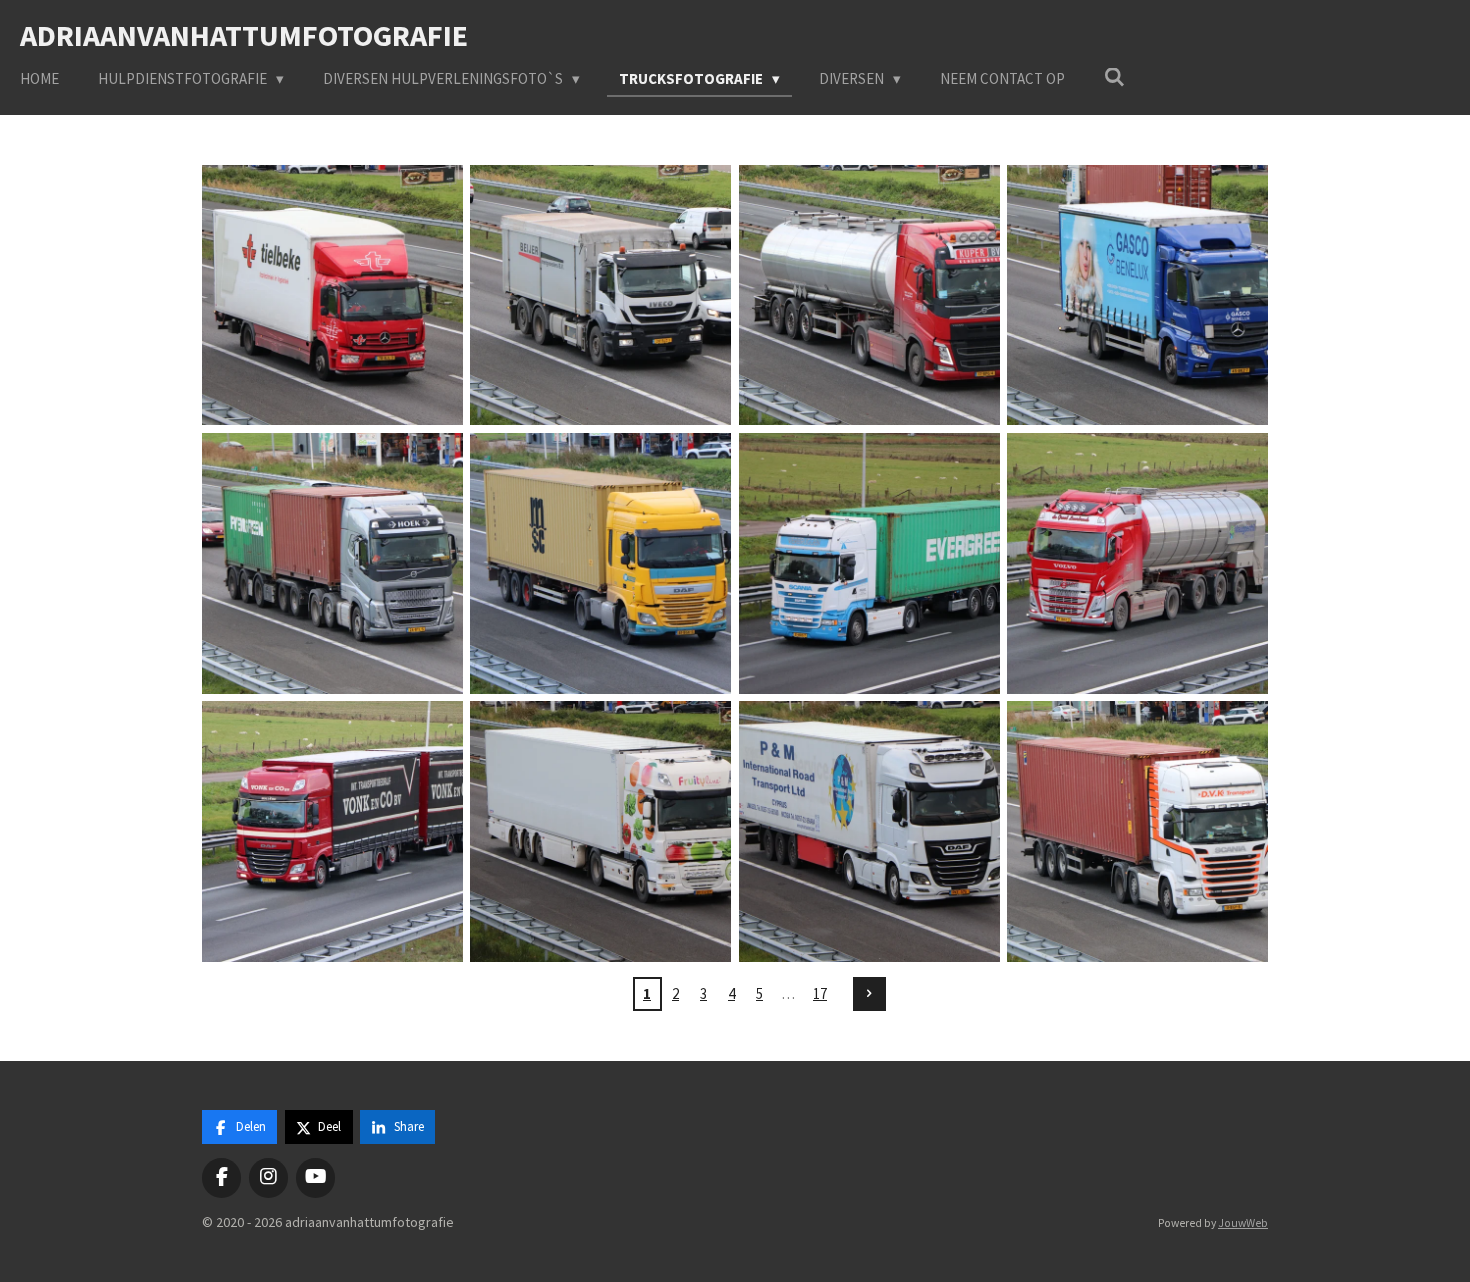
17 (820, 993)
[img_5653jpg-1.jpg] (332, 832)
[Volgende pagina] (870, 994)
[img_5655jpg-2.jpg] (1137, 563)
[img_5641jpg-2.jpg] (869, 295)
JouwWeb (1243, 1223)
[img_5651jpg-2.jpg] (869, 563)
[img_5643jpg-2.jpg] (601, 295)
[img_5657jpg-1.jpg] (601, 832)
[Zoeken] (1114, 77)
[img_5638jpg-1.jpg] (332, 295)
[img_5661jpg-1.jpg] (1137, 832)
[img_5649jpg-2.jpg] (601, 563)
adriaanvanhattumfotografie (244, 35)
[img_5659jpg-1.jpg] (869, 832)
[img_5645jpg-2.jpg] (1137, 295)
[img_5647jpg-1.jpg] (332, 563)
